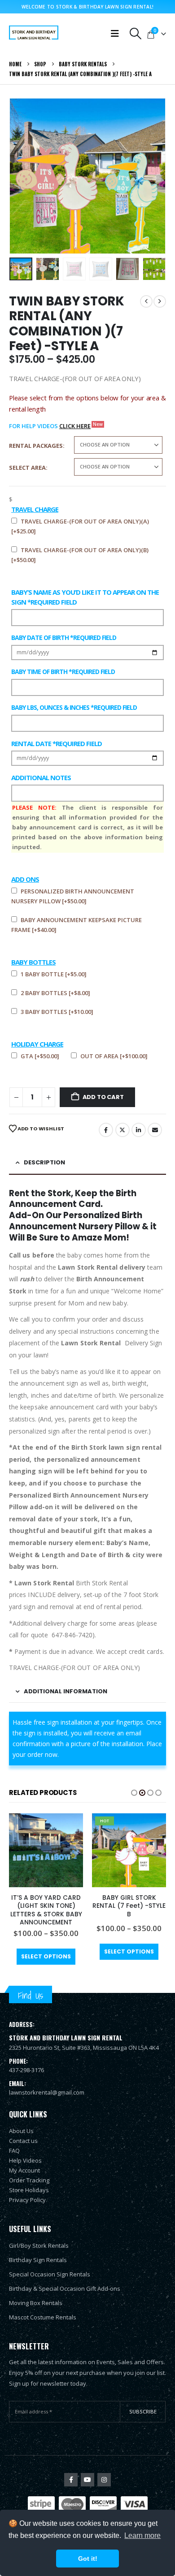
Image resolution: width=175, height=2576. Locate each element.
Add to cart (103, 1097)
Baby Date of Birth (64, 638)
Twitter (122, 1130)
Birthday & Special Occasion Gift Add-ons (65, 2288)
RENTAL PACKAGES (36, 446)
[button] (136, 34)
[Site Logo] (34, 34)
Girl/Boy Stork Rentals (39, 2245)
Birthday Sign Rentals (38, 2260)
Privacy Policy (27, 2200)
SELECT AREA (27, 468)
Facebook (106, 1130)
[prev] (146, 301)
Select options (46, 1956)
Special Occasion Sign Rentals (50, 2274)
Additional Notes (41, 777)
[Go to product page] (46, 1850)
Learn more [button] (142, 2535)
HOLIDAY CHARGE (37, 1044)
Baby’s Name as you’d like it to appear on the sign (85, 597)
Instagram (104, 2480)
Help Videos (25, 2160)
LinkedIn (139, 1130)
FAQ (14, 2151)
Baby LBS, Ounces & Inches (74, 707)
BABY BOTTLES (33, 962)
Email (155, 1130)
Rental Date (57, 743)
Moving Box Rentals (36, 2303)
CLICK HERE (75, 426)
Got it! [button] (88, 2559)
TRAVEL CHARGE (35, 509)
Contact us (23, 2141)
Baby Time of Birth (63, 672)
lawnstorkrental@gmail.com (47, 2092)
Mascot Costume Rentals (43, 2317)
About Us (21, 2131)
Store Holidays (29, 2190)
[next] (160, 301)
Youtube (87, 2480)
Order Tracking (29, 2180)
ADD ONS (25, 879)
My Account (24, 2170)
